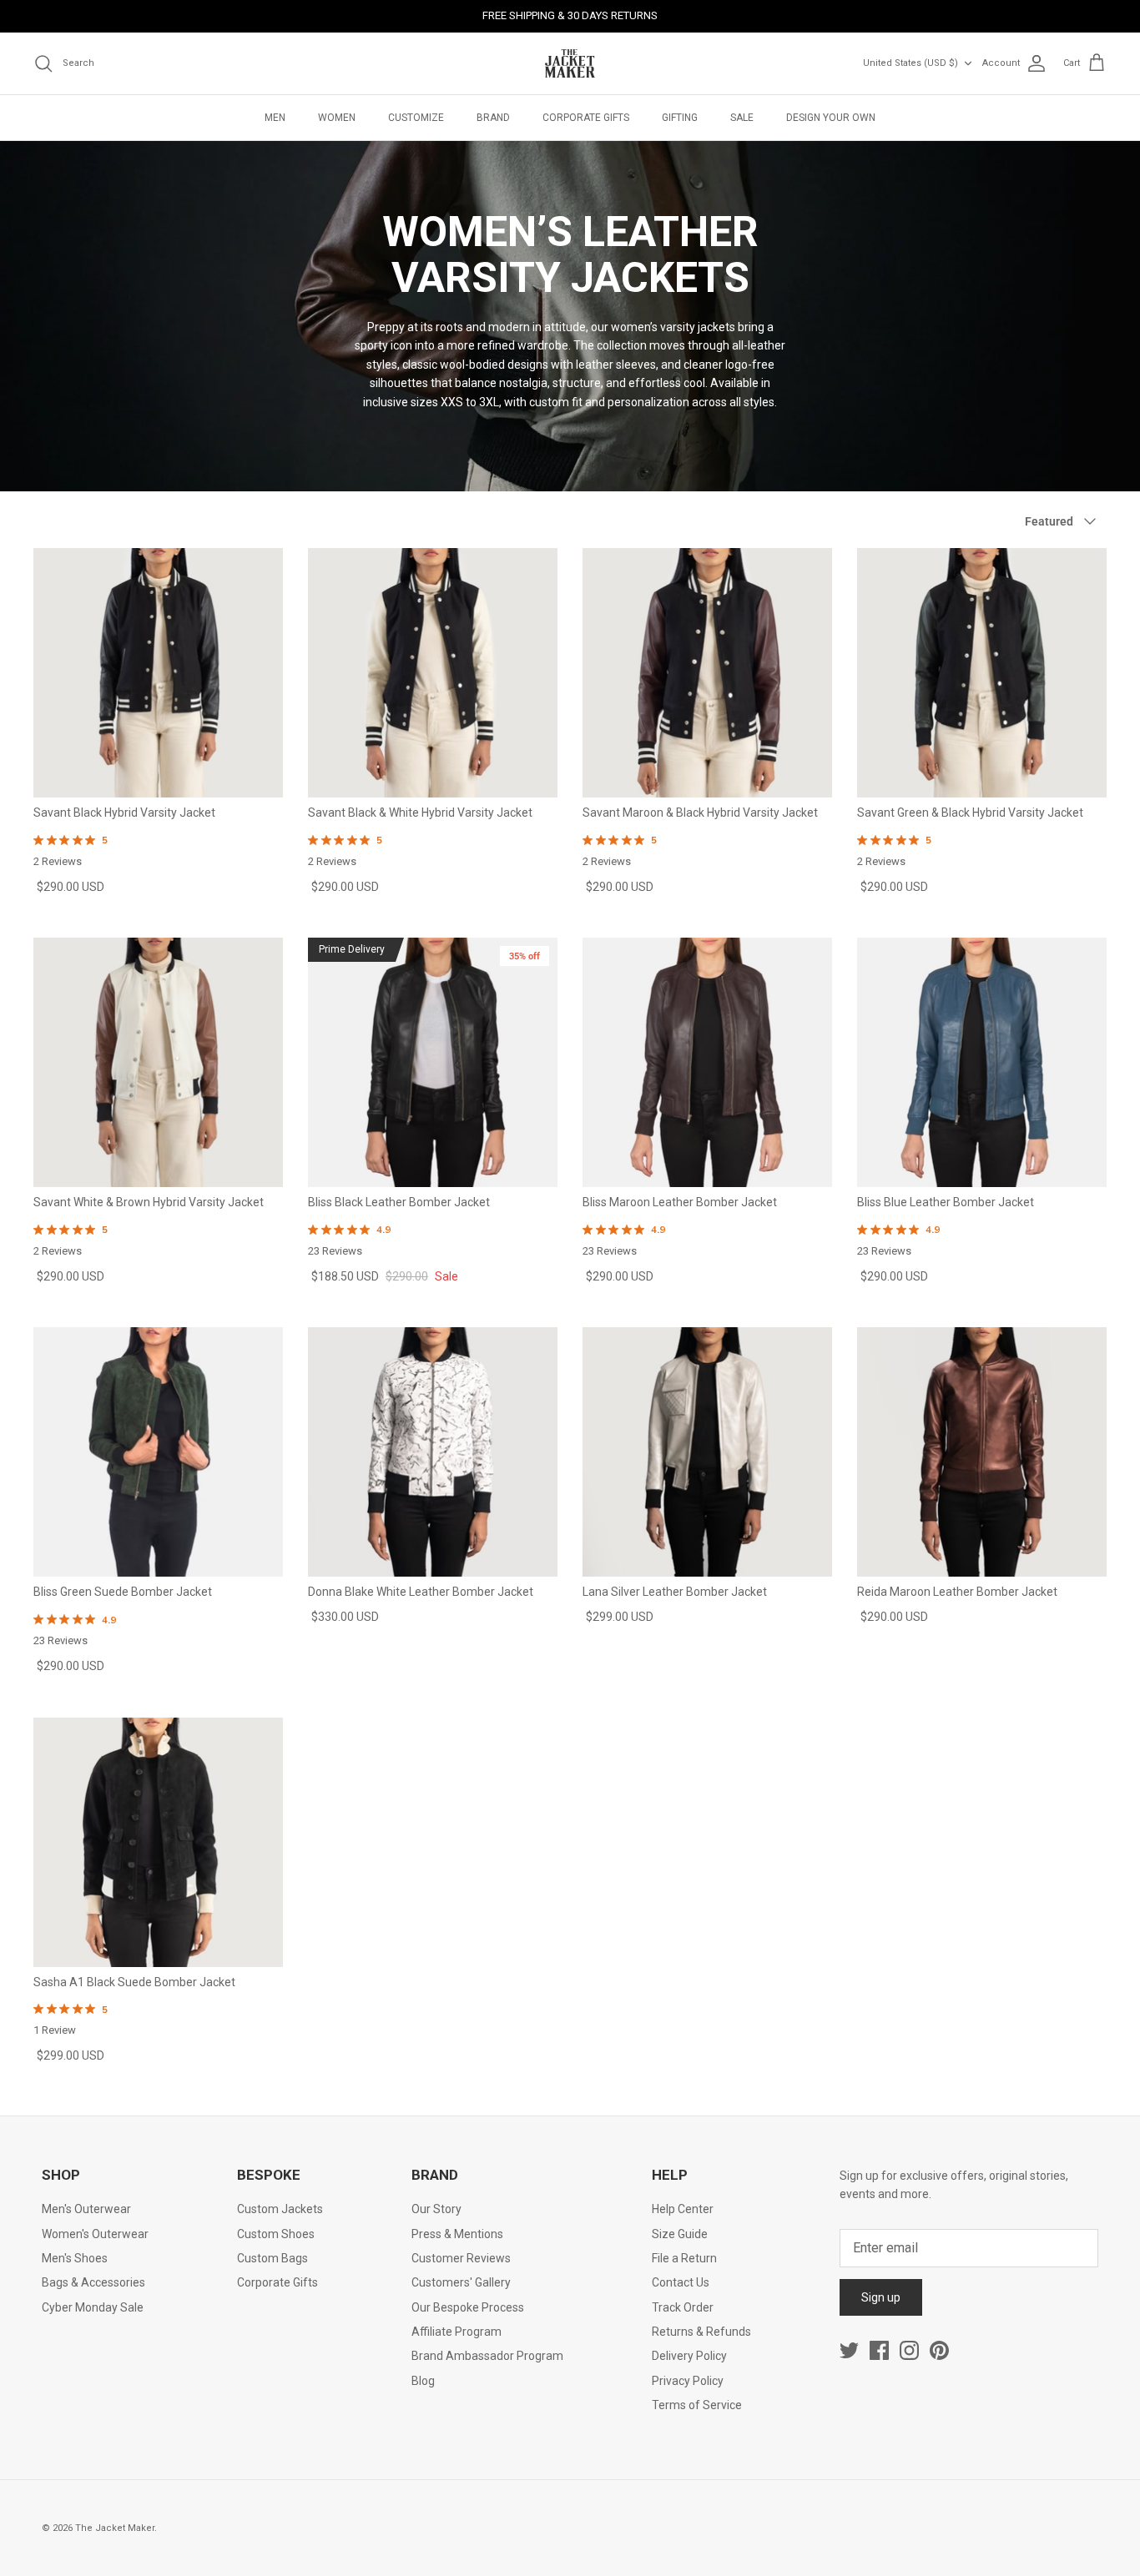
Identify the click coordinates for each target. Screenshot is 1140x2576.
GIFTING (680, 118)
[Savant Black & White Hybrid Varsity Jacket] (433, 673)
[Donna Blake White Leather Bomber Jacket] (433, 1452)
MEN (275, 118)
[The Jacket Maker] (570, 63)
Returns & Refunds (701, 2332)
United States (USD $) (910, 63)
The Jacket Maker (115, 2528)
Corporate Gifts (277, 2282)
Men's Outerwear (86, 2209)
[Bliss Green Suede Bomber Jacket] (158, 1452)
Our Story (436, 2209)
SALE (742, 118)
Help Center (683, 2209)
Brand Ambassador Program (487, 2356)
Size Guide (680, 2234)
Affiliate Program (457, 2332)
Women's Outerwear (95, 2234)
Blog (423, 2381)
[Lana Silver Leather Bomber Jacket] (707, 1452)
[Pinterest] (939, 2350)
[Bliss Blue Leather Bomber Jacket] (982, 1062)
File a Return (684, 2258)
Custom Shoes (276, 2234)
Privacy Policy (688, 2381)
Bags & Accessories (93, 2282)
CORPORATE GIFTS (586, 118)
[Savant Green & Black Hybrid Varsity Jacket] (982, 673)
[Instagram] (909, 2350)
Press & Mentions (457, 2234)
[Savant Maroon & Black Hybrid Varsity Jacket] (707, 673)
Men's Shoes (75, 2258)
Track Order (683, 2307)
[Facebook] (879, 2350)
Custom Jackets (280, 2209)
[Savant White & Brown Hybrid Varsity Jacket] (158, 1062)
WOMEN (337, 118)
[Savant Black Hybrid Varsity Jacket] (158, 673)
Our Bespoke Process (468, 2307)
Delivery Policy (689, 2356)
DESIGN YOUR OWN (831, 118)
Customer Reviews (461, 2258)
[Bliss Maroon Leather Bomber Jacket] (707, 1062)
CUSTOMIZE (416, 118)
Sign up (881, 2297)
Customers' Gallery (461, 2282)
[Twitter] (849, 2350)
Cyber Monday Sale (93, 2307)
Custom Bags (272, 2258)
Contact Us (681, 2282)
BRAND (493, 118)
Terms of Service (697, 2405)
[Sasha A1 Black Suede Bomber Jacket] (158, 1842)
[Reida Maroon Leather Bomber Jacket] (982, 1452)
